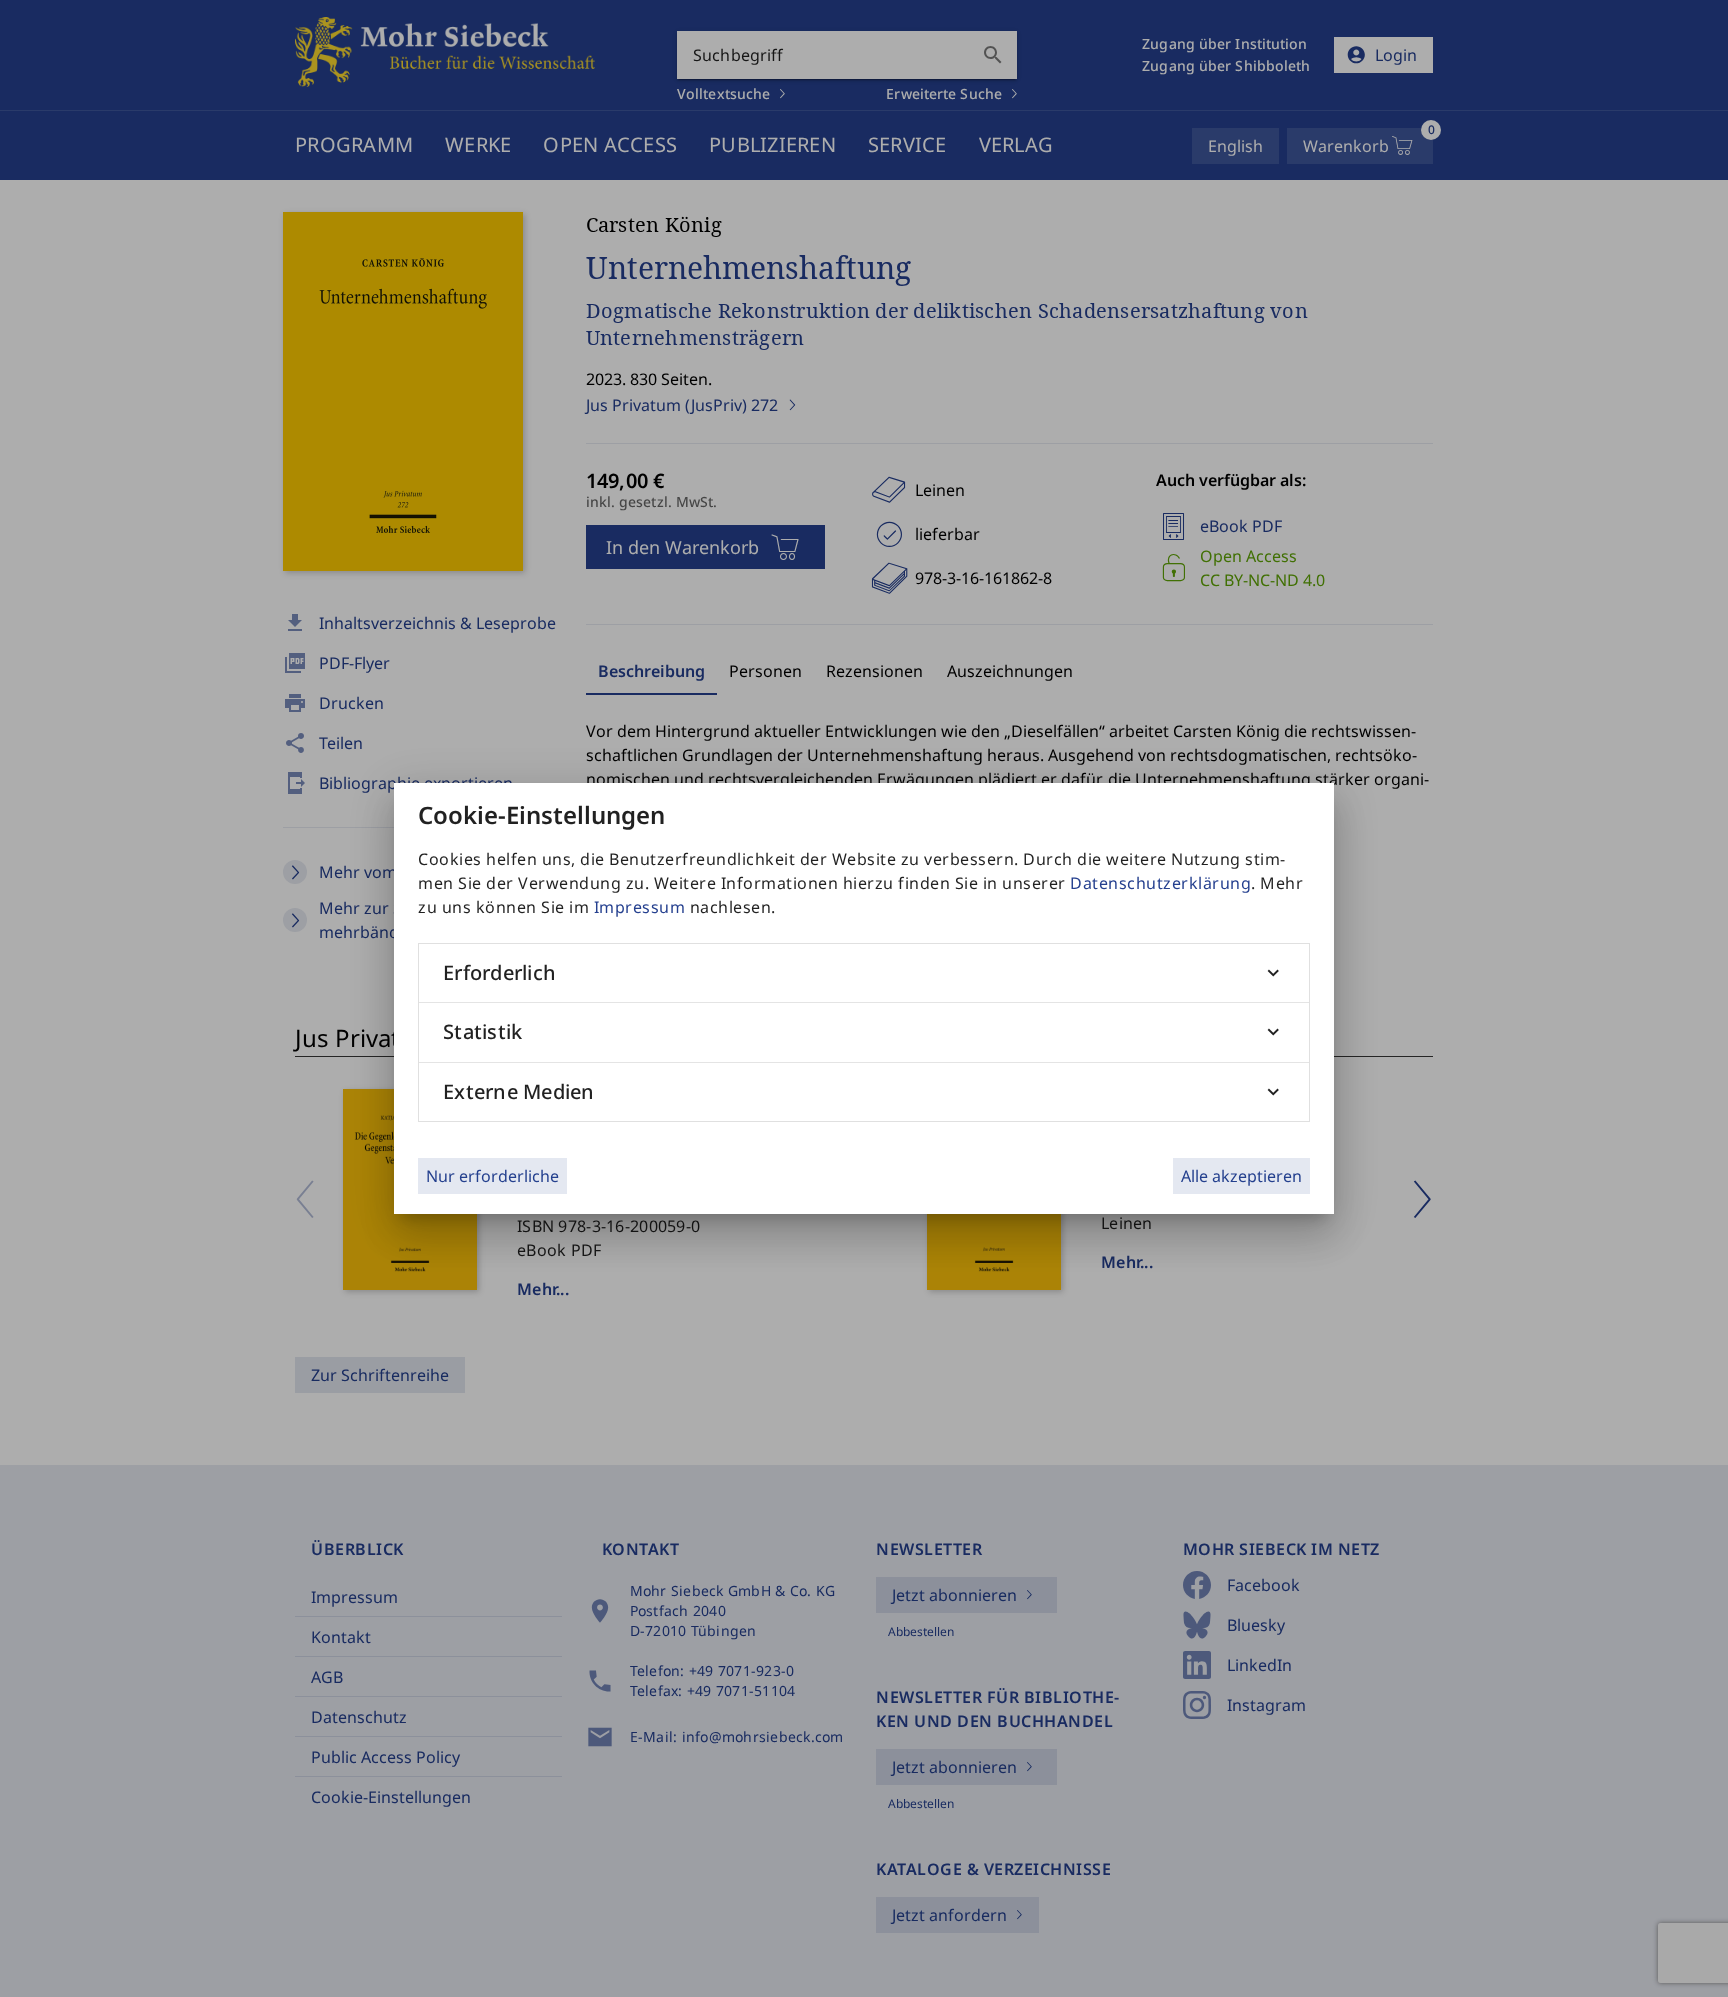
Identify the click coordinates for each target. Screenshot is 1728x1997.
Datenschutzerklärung (1160, 883)
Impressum (640, 907)
